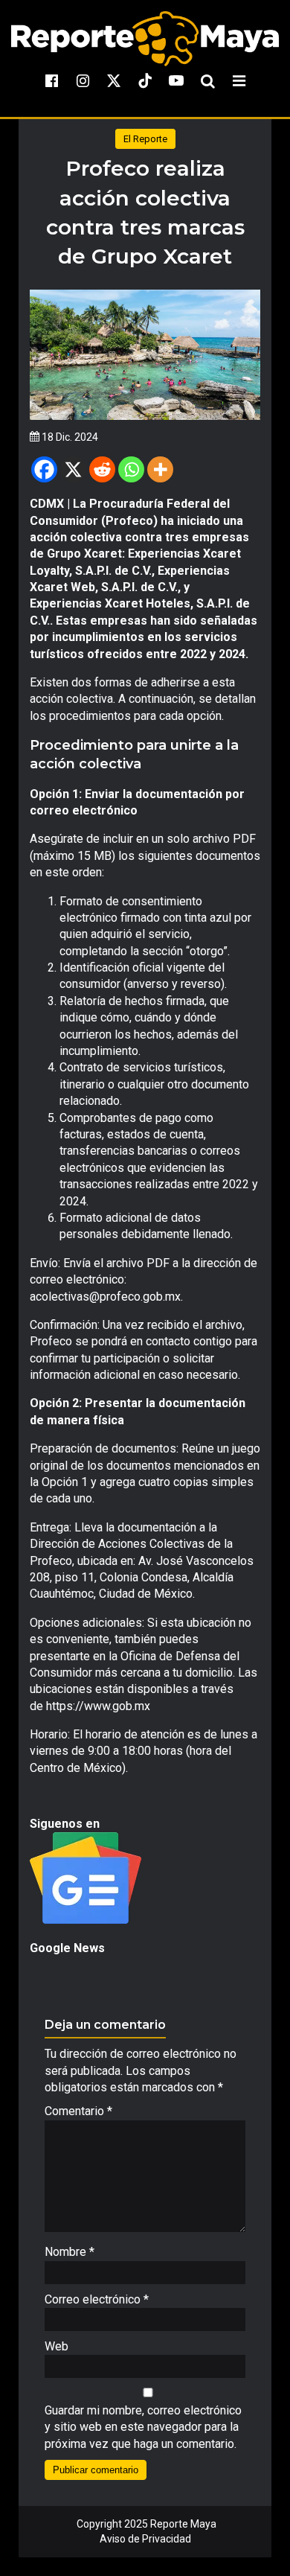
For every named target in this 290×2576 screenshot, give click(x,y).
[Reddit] (102, 469)
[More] (160, 469)
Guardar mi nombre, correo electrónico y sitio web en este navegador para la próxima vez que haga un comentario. (143, 2427)
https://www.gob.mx (98, 1706)
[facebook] (51, 80)
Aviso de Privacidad (145, 2539)
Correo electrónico (97, 2299)
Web (57, 2346)
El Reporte (145, 139)
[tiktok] (145, 80)
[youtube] (176, 80)
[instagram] (83, 80)
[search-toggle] (207, 80)
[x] (114, 80)
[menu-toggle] (239, 80)
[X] (73, 469)
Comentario (78, 2111)
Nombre (70, 2252)
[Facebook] (44, 469)
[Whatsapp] (131, 469)
